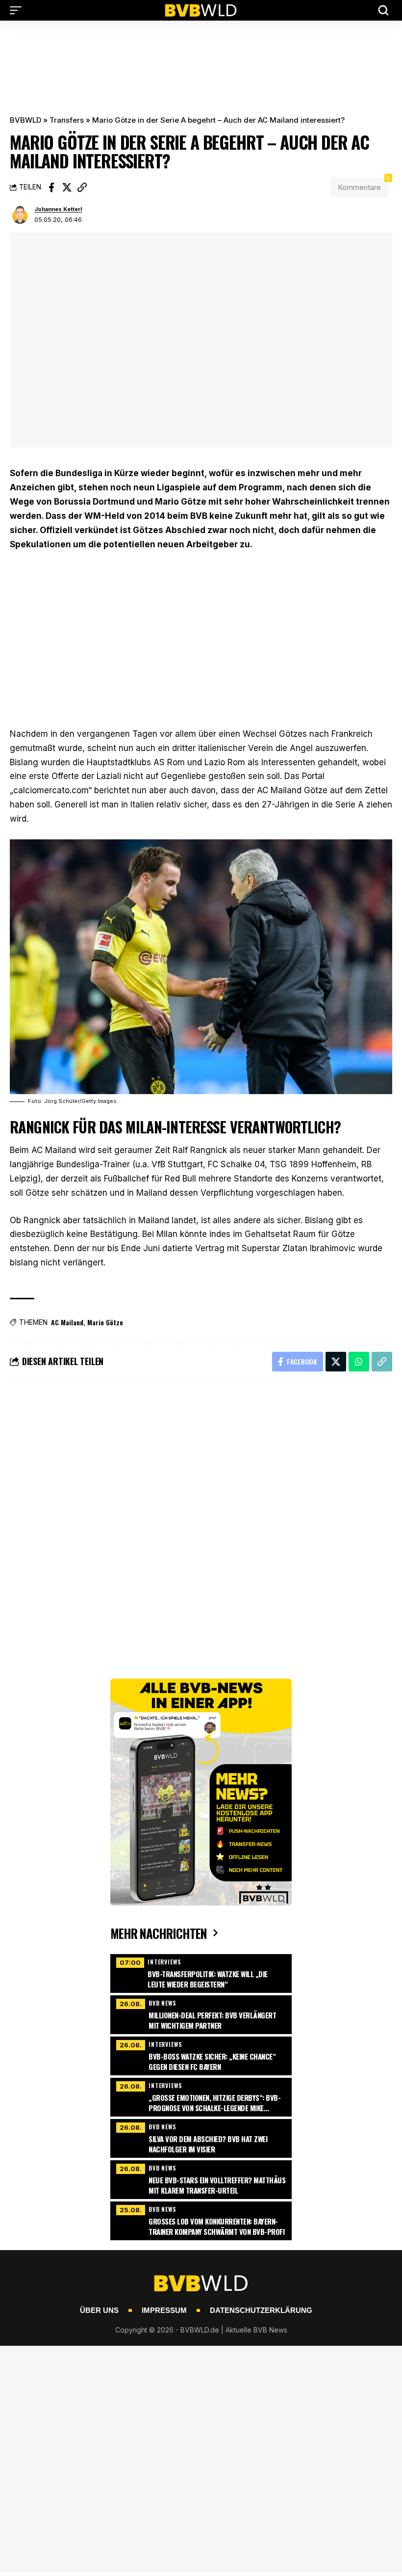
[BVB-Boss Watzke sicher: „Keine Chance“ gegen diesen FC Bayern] (201, 2055)
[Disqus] (201, 1520)
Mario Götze (105, 1322)
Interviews (164, 1962)
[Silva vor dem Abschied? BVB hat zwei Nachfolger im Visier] (201, 2137)
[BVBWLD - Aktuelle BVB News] (201, 10)
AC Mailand (67, 1322)
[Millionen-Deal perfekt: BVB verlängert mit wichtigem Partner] (201, 2013)
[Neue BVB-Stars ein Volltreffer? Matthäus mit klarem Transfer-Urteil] (201, 2178)
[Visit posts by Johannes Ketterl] (20, 215)
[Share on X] (67, 188)
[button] (18, 10)
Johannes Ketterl (58, 209)
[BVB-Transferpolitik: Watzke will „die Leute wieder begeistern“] (201, 1972)
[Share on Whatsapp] (359, 1362)
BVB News (163, 2003)
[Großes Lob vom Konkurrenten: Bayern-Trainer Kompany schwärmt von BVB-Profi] (201, 2220)
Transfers (67, 120)
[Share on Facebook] (51, 188)
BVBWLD (25, 120)
